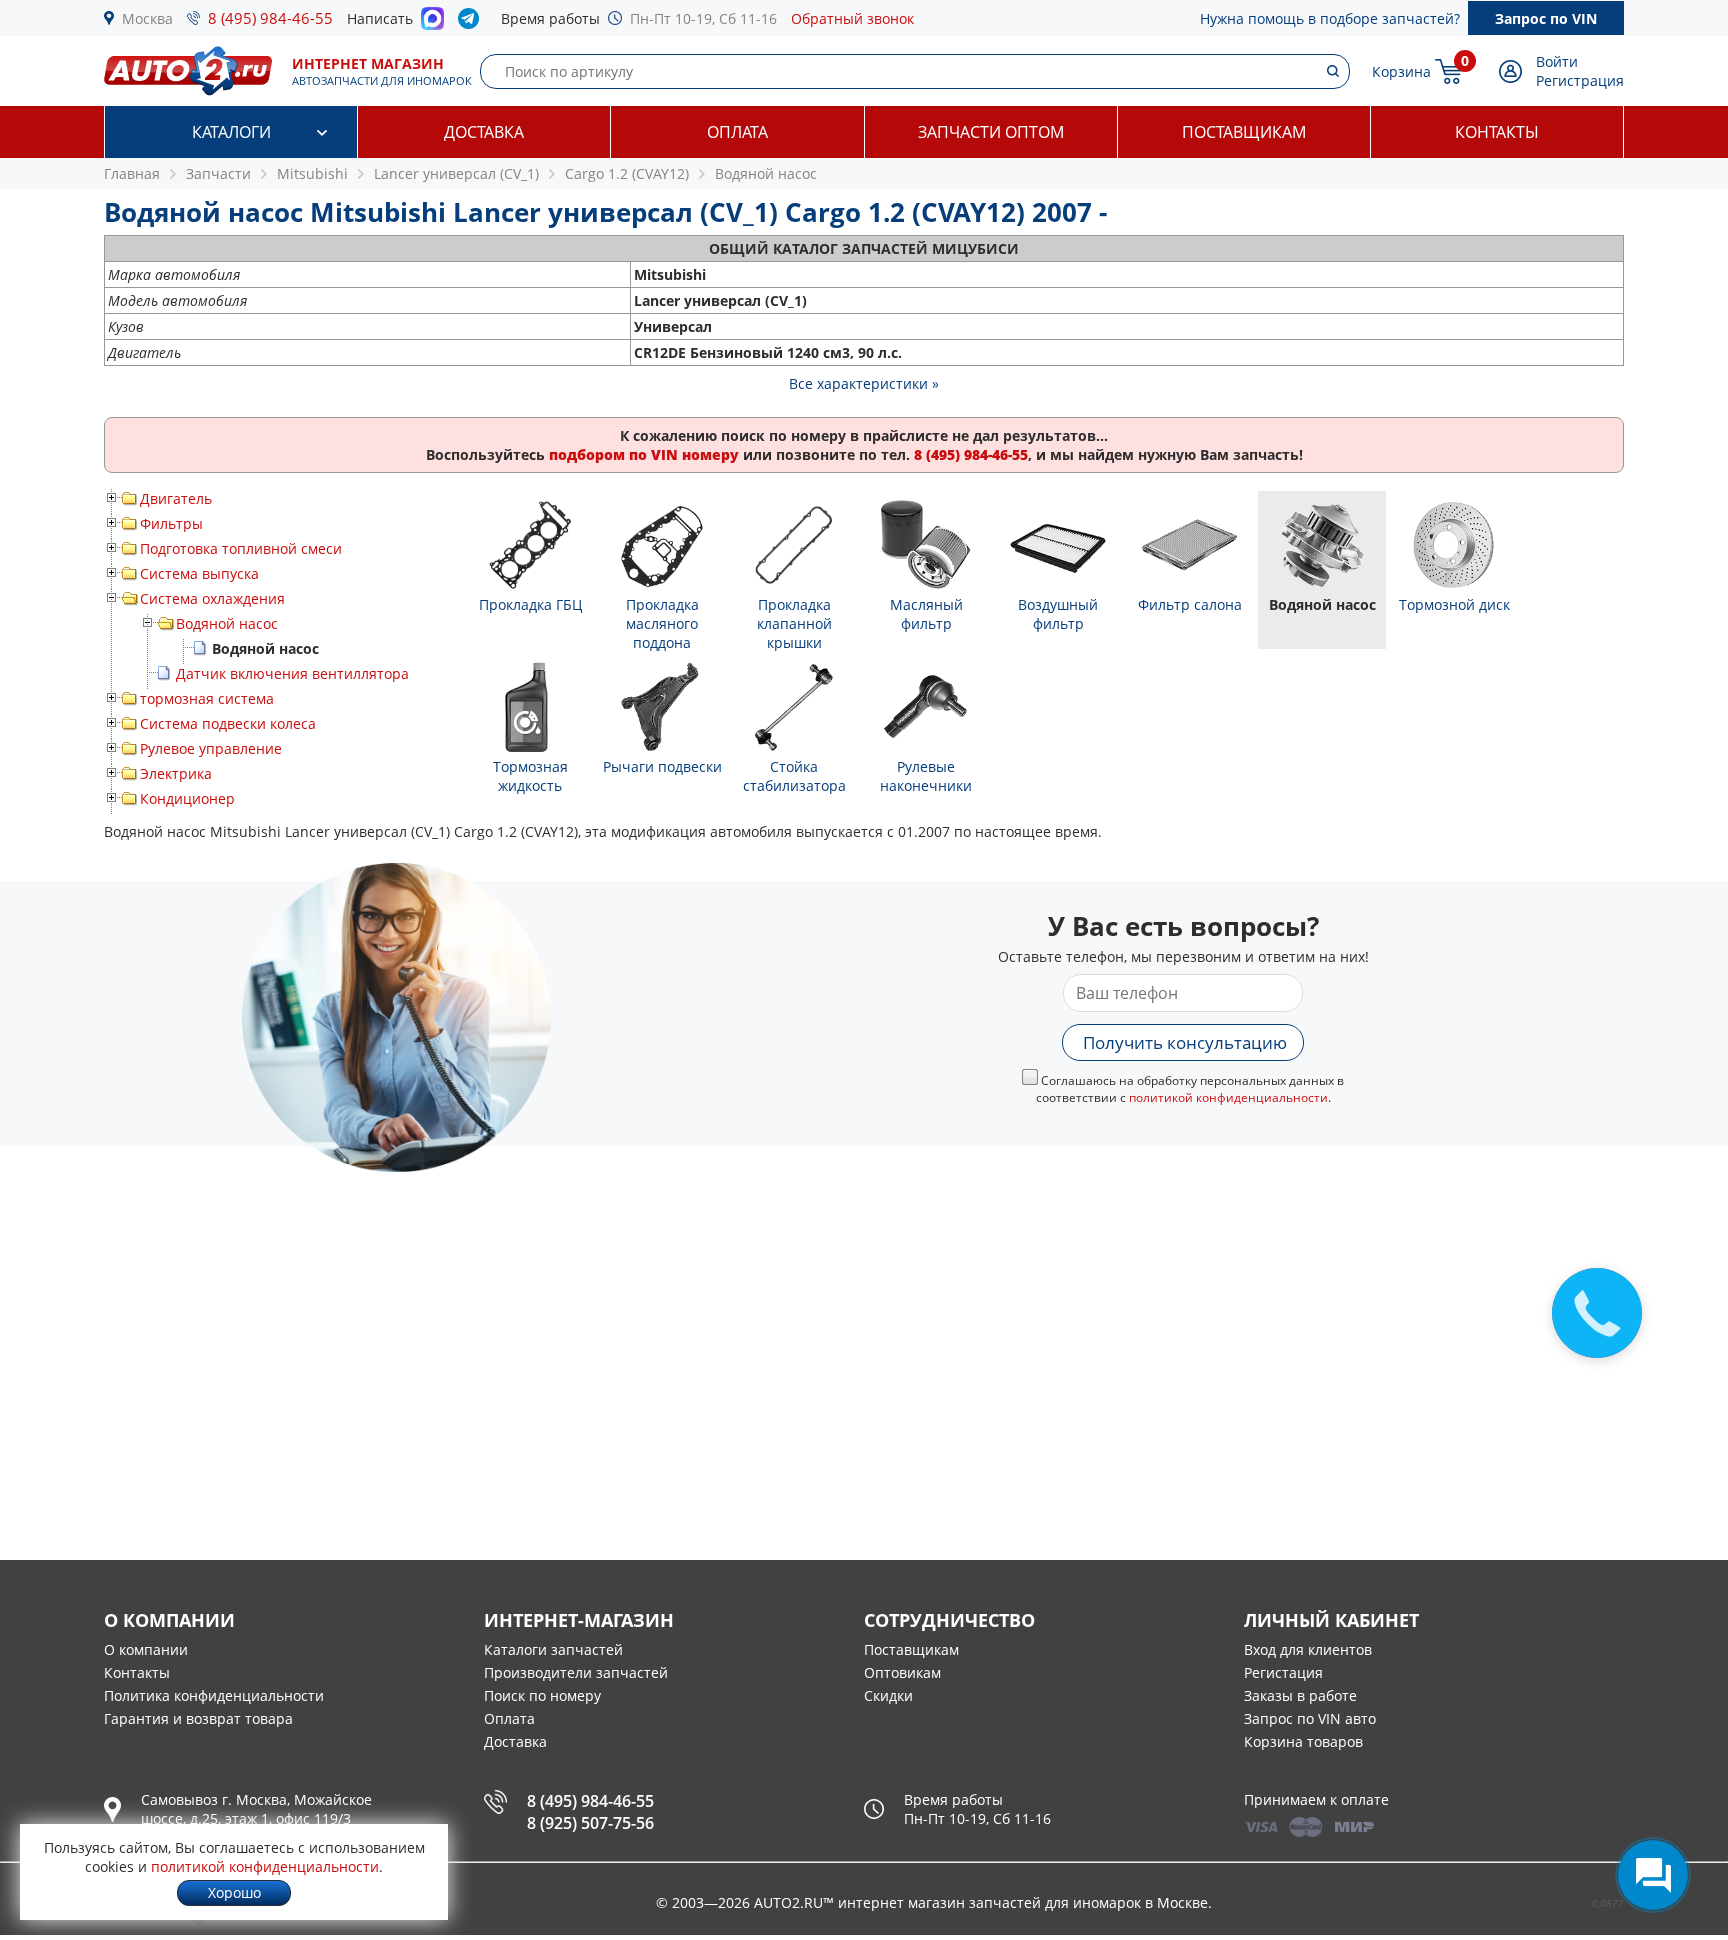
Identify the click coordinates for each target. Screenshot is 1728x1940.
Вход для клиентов (1308, 1649)
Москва (147, 18)
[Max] (432, 24)
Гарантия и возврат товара (198, 1718)
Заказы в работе (1300, 1695)
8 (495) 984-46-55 (270, 18)
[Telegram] (472, 23)
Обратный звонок (852, 18)
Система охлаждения (212, 598)
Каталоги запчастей (553, 1649)
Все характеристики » (864, 383)
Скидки (888, 1695)
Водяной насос (227, 623)
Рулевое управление (211, 748)
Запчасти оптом (991, 132)
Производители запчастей (576, 1672)
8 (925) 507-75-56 (590, 1823)
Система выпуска (199, 573)
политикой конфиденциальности (1228, 1097)
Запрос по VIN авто (1310, 1718)
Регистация (1283, 1672)
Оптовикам (902, 1672)
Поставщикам (1244, 132)
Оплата (737, 132)
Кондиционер (187, 798)
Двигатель (176, 498)
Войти (1557, 61)
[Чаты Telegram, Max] (1653, 1875)
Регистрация (1580, 80)
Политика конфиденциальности (214, 1695)
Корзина (1401, 71)
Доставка (484, 132)
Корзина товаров (1303, 1741)
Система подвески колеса (228, 723)
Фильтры (171, 523)
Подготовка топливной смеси (241, 548)
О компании (146, 1649)
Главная (132, 173)
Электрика (176, 773)
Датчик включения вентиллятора (292, 673)
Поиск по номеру (542, 1695)
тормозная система (207, 698)
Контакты (1497, 132)
